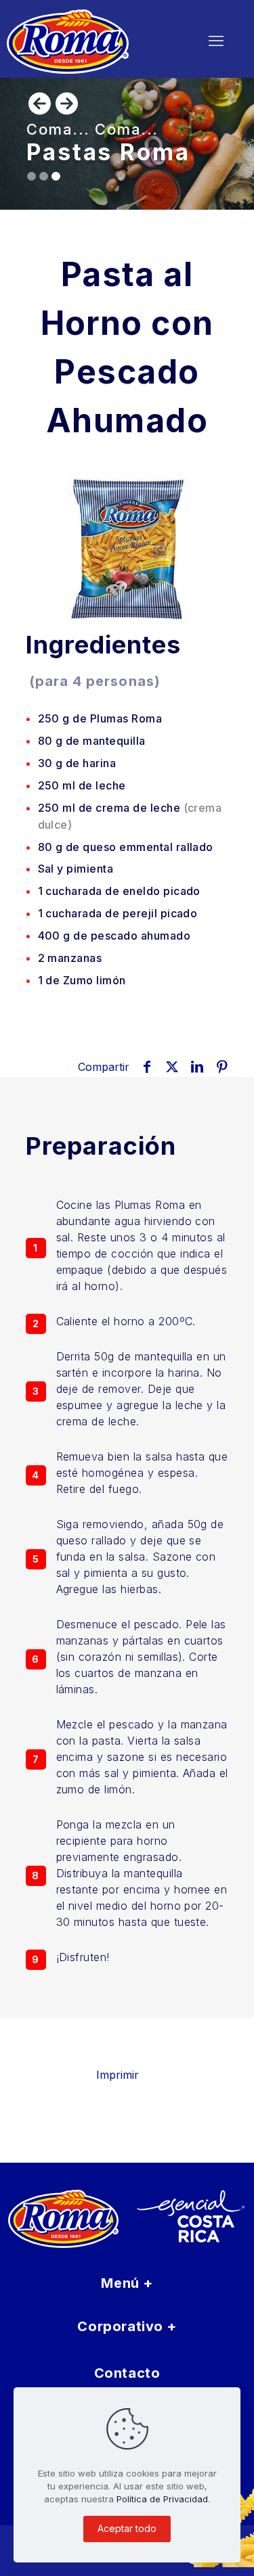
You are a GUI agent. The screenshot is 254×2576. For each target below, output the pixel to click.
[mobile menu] (216, 41)
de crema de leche (130, 816)
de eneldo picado (119, 891)
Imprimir (118, 2075)
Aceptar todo (127, 2528)
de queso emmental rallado (126, 847)
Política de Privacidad (162, 2499)
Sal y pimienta (76, 869)
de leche (82, 785)
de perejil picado (118, 913)
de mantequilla (92, 741)
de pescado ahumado (114, 936)
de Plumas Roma (100, 718)
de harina (77, 763)
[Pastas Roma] (89, 41)
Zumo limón (82, 980)
